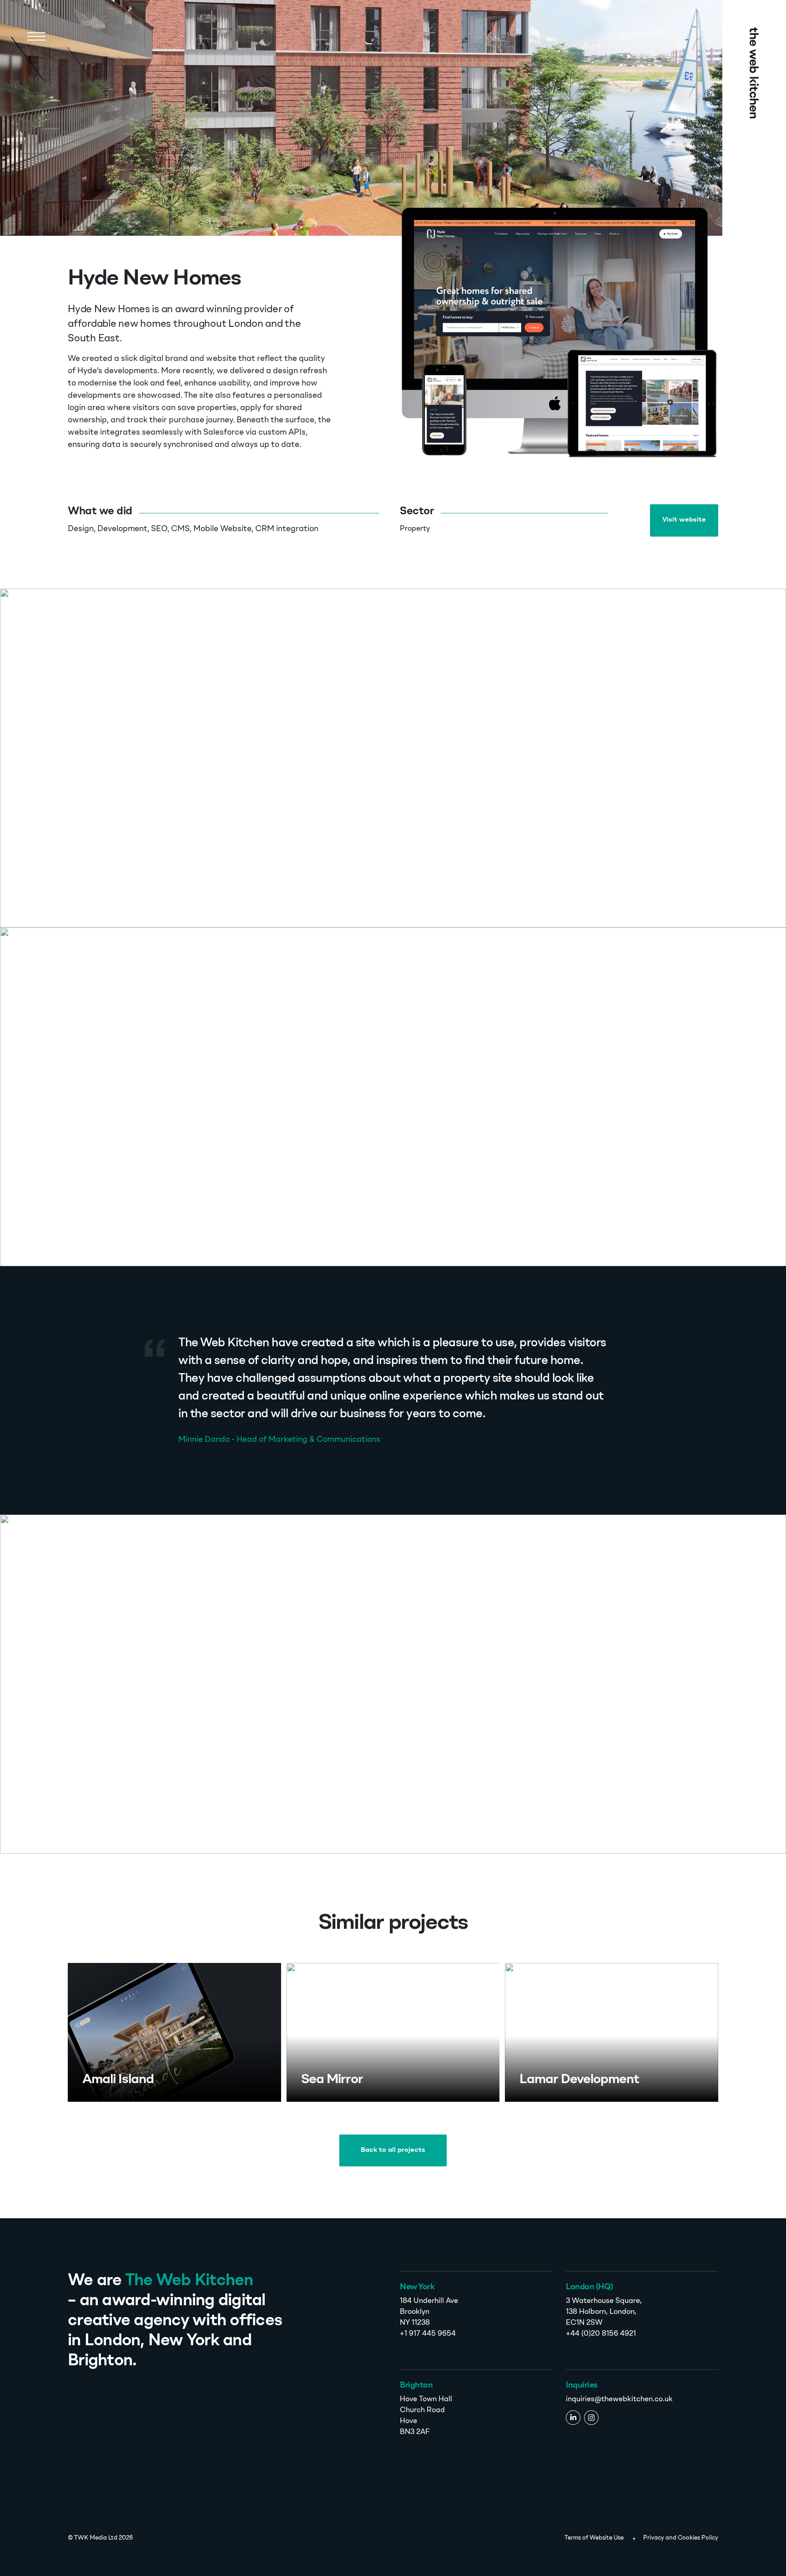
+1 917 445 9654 (428, 2334)
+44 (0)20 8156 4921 (601, 2334)
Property (415, 529)
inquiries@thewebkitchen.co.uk (619, 2399)
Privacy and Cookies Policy (681, 2538)
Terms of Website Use (594, 2538)
